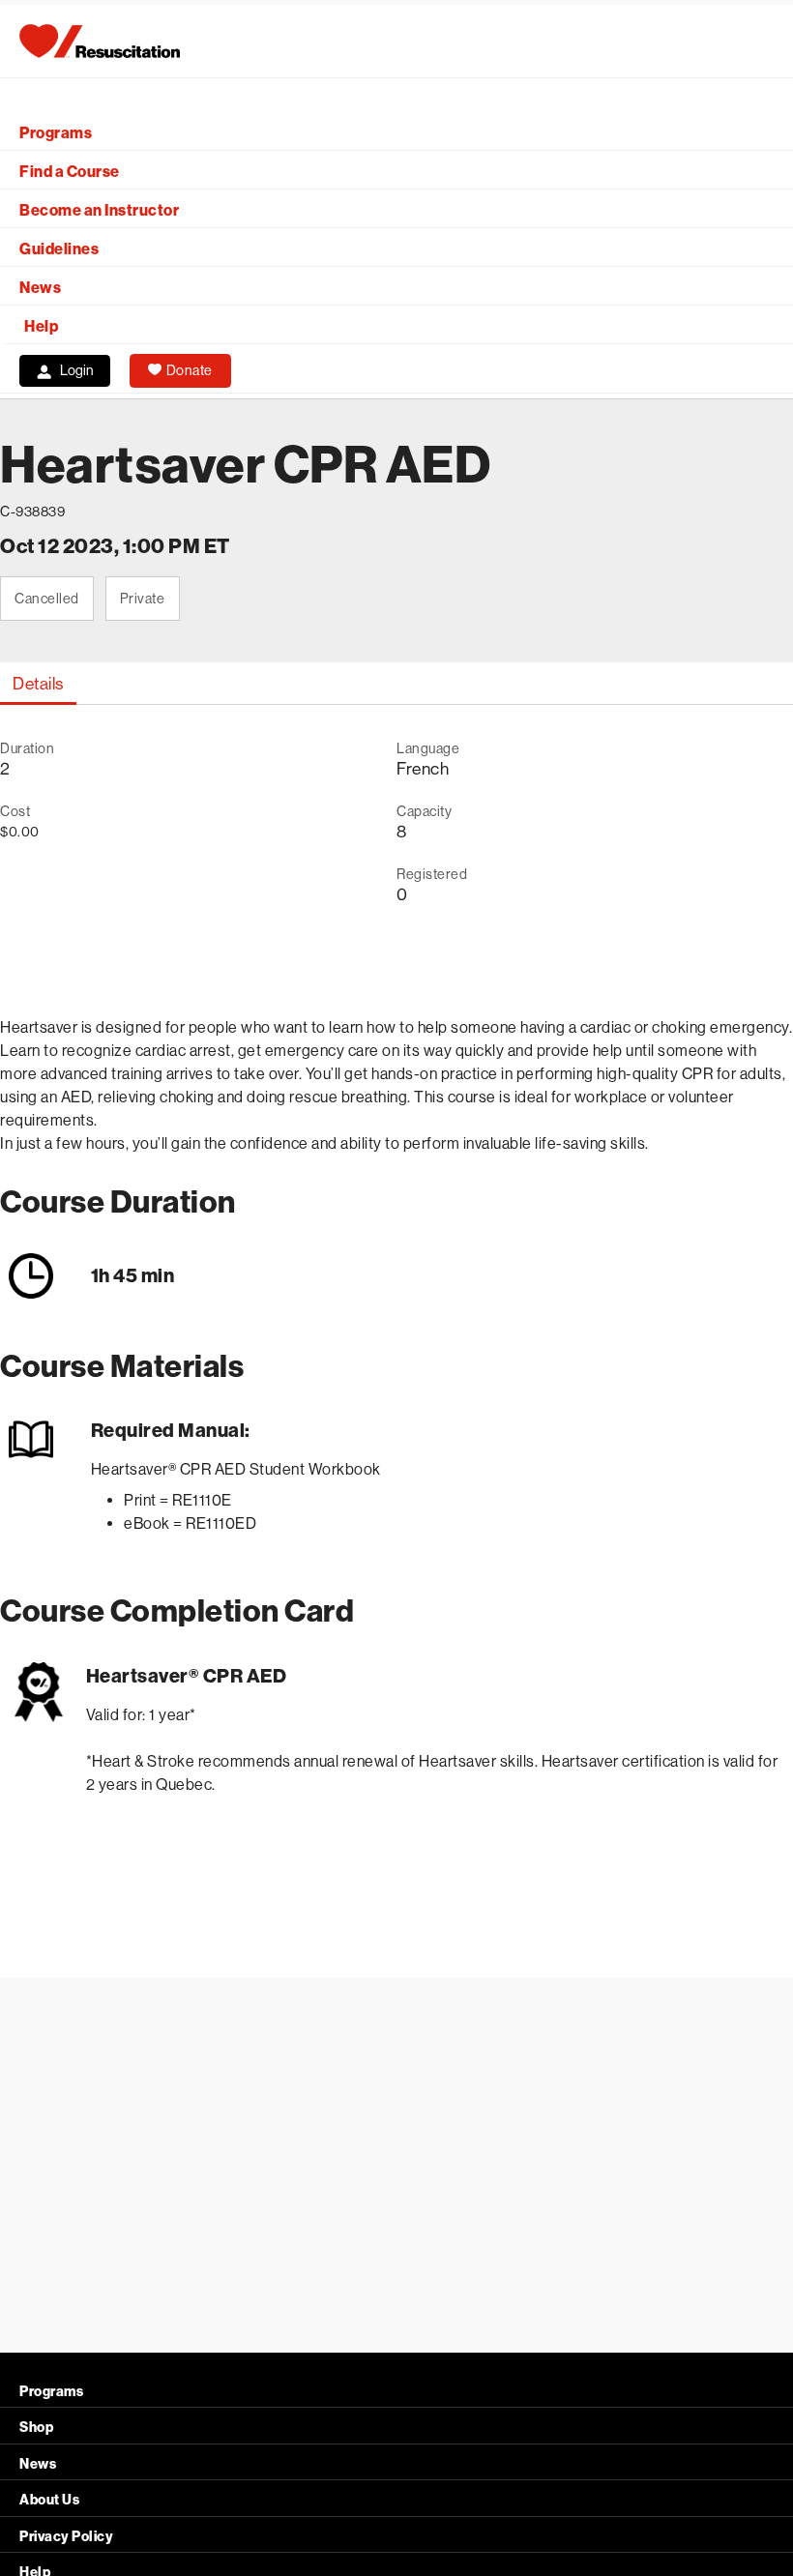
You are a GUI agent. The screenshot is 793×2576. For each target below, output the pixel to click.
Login (77, 370)
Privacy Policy (66, 2537)
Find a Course (70, 172)
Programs (56, 133)
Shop (36, 2428)
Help (41, 326)
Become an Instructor (99, 210)
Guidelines (59, 249)
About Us (49, 2500)
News (40, 288)
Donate (190, 370)
